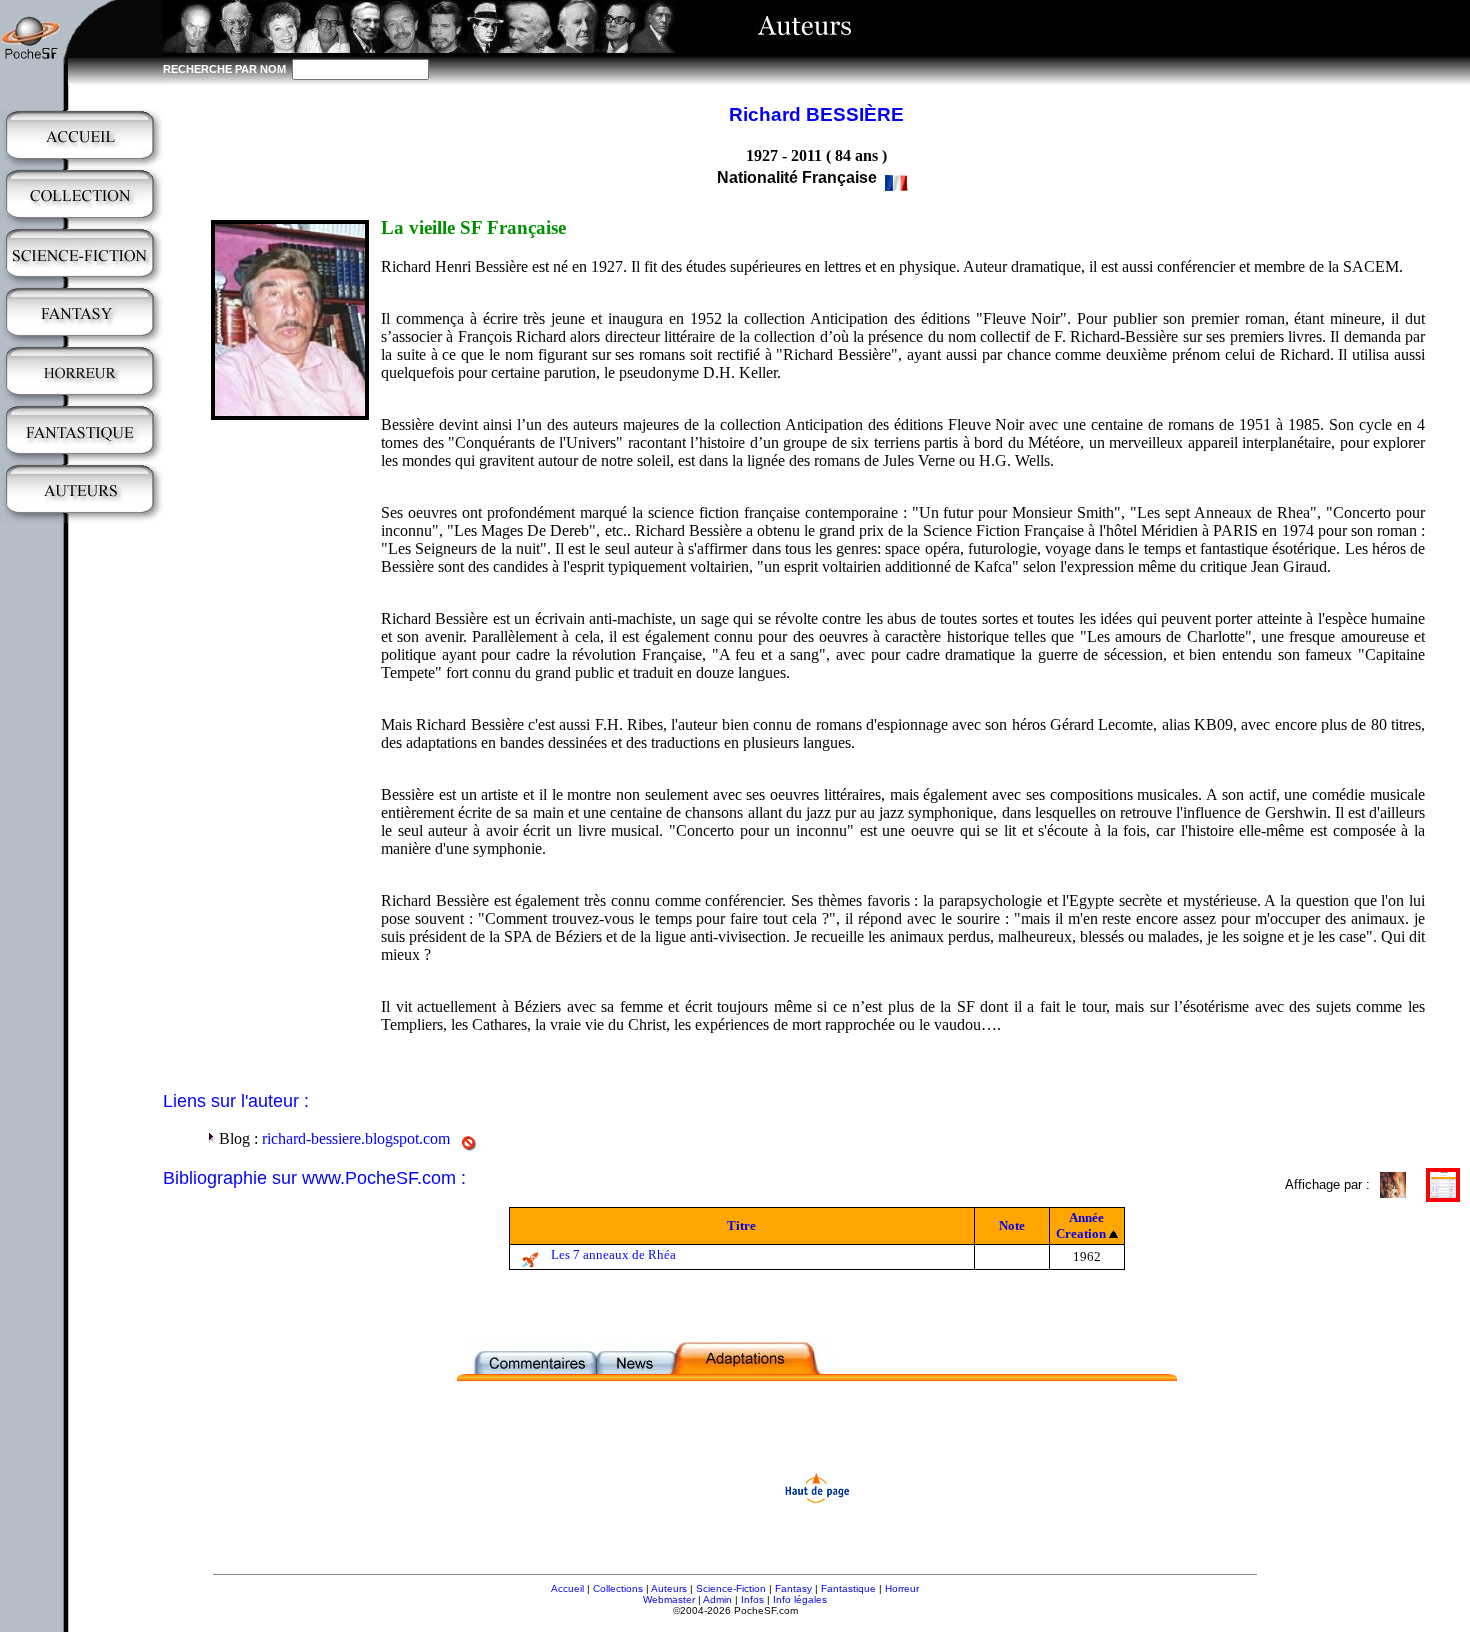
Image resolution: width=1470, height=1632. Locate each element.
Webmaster (669, 1599)
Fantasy (793, 1588)
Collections (618, 1588)
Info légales (800, 1599)
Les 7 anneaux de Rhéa (613, 1254)
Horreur (902, 1588)
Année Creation (1081, 1225)
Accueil (567, 1588)
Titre (741, 1225)
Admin (717, 1599)
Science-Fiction (731, 1588)
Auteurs (669, 1588)
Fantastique (848, 1588)
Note (1012, 1225)
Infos (752, 1599)
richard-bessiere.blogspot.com (356, 1138)
